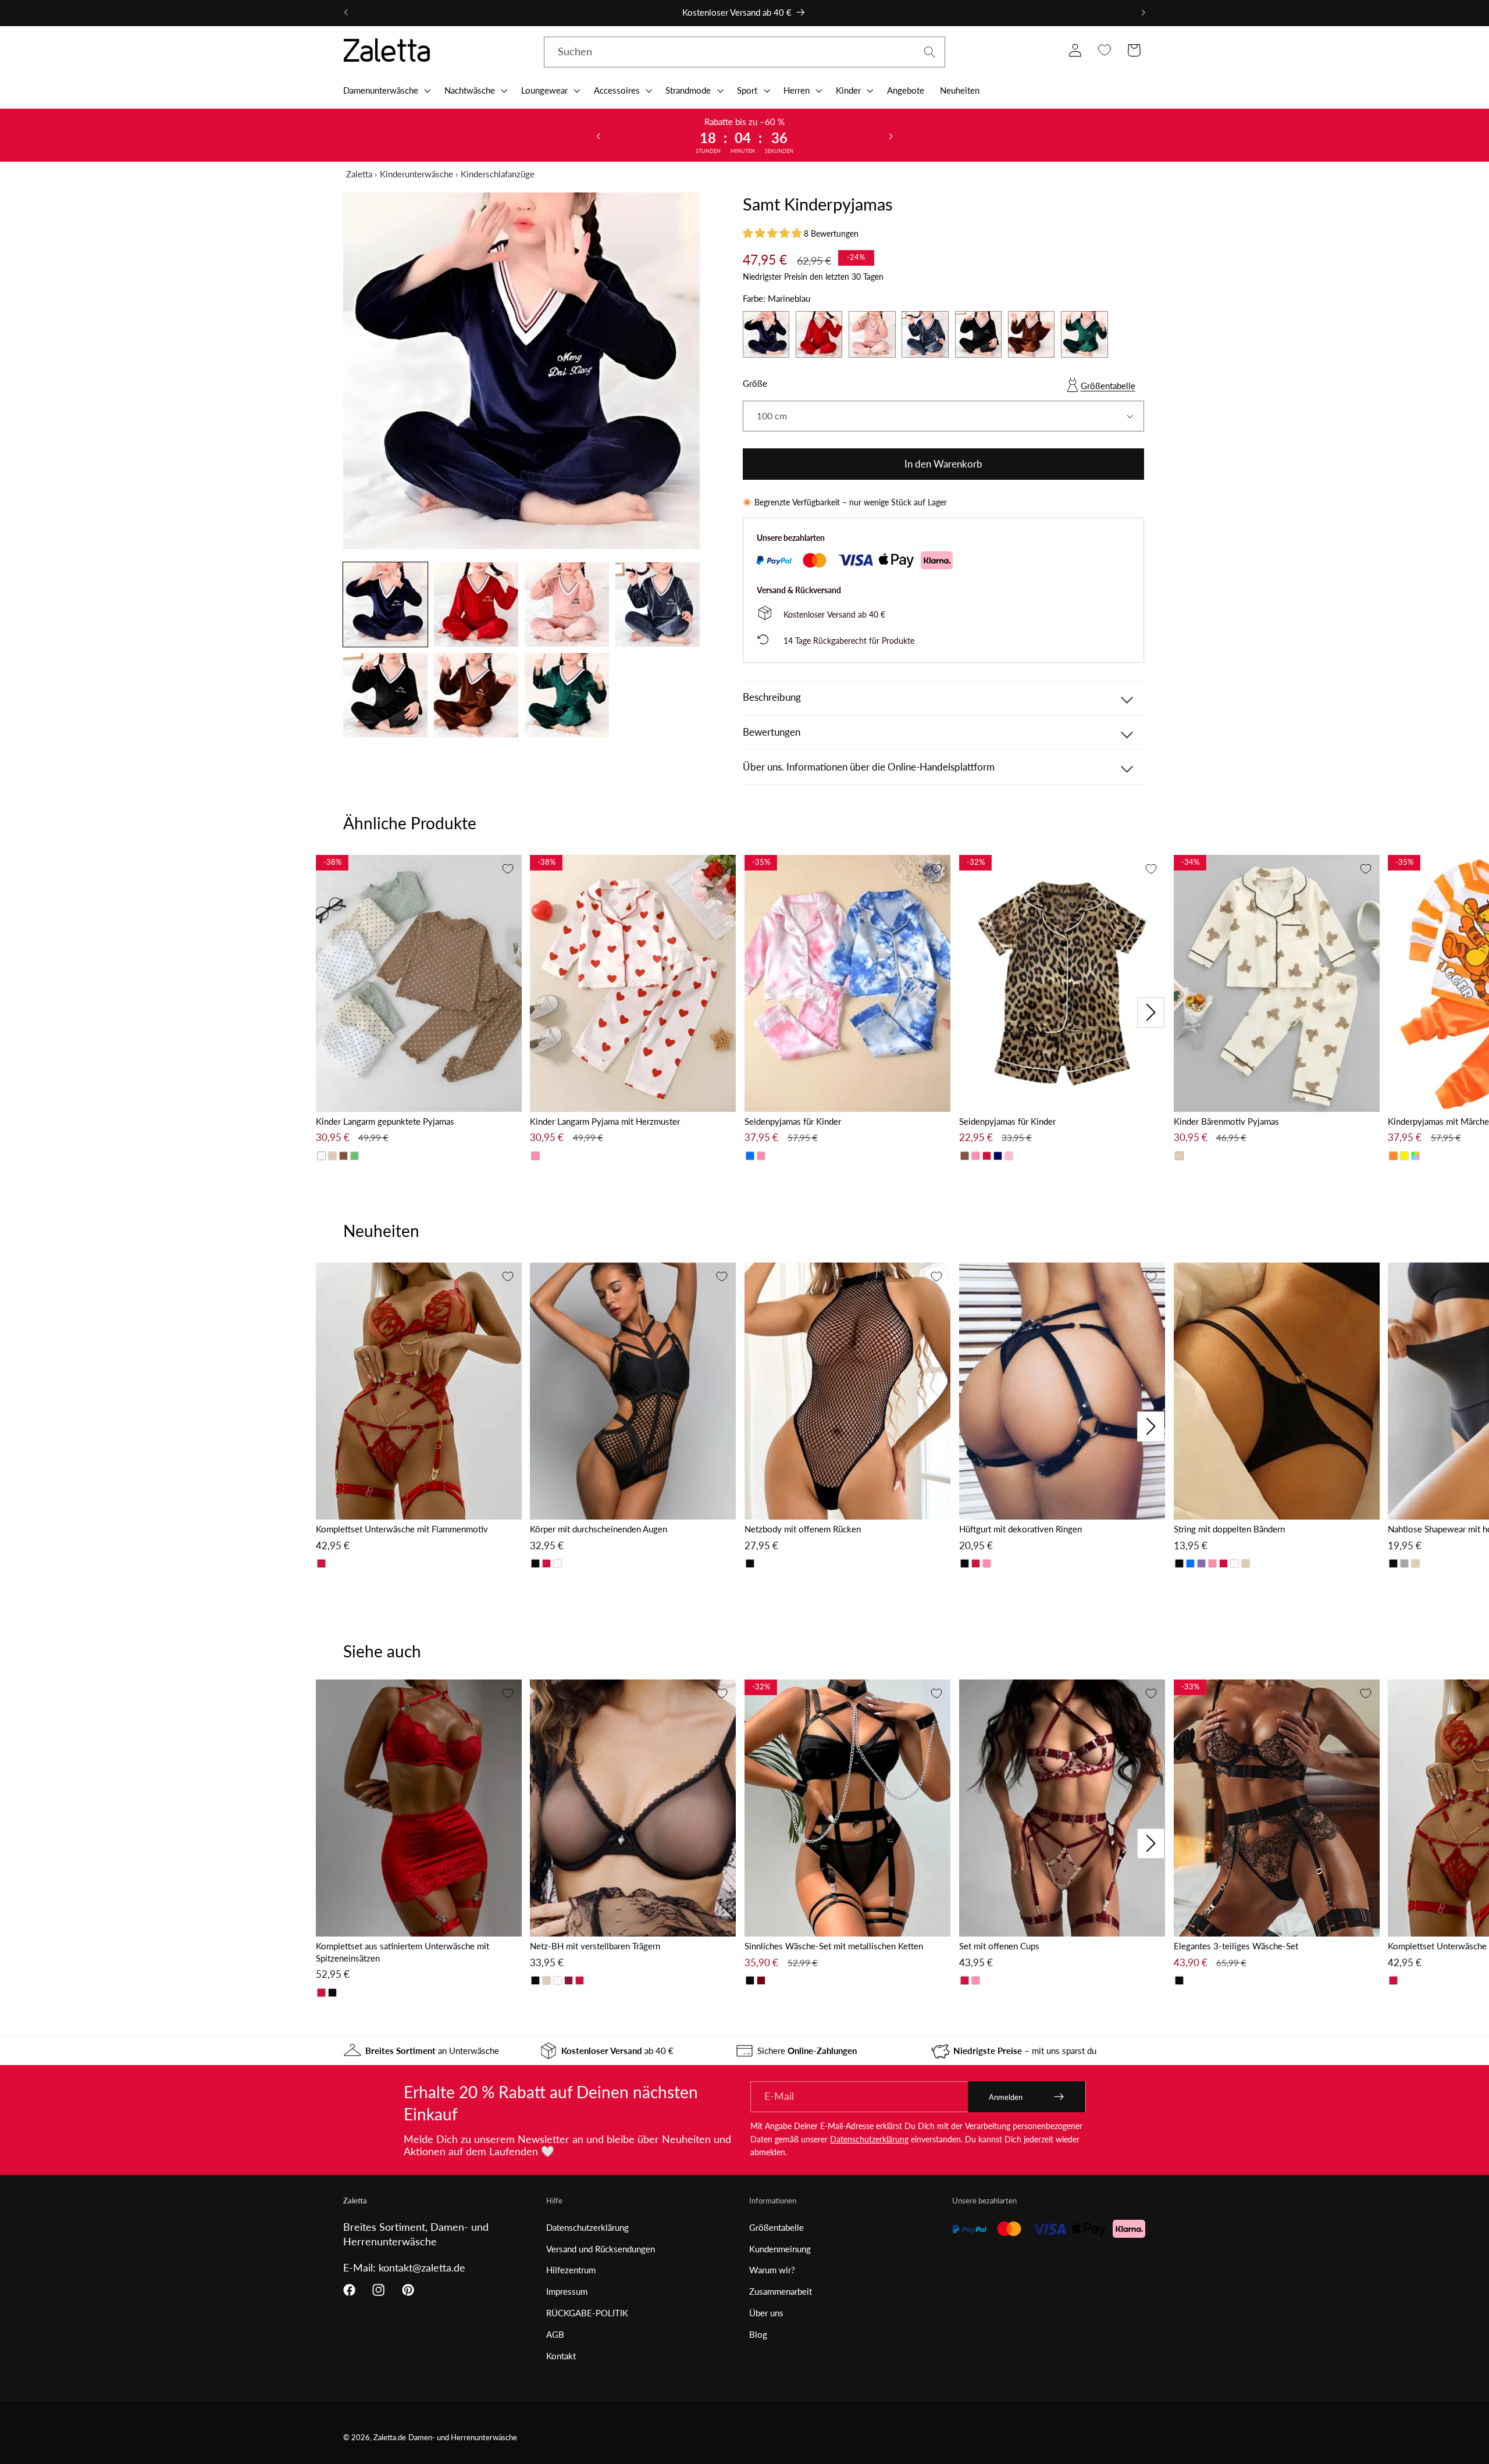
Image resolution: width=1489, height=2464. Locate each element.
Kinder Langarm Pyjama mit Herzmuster (605, 1121)
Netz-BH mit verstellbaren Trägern (595, 1946)
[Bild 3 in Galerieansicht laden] (567, 605)
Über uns (766, 2313)
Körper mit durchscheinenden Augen (599, 1529)
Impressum (567, 2291)
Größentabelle (1108, 386)
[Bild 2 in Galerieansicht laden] (476, 605)
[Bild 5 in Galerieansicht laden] (385, 695)
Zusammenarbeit (781, 2291)
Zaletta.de (390, 2438)
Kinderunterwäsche (416, 174)
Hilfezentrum (571, 2270)
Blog (758, 2334)
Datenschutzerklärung (869, 2139)
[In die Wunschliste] (508, 869)
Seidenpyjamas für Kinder (793, 1121)
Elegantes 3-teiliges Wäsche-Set (1236, 1946)
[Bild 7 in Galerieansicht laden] (567, 695)
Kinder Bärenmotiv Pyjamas (1226, 1121)
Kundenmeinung (780, 2249)
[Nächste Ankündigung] (1143, 13)
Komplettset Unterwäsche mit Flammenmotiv (402, 1529)
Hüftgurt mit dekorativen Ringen (1020, 1529)
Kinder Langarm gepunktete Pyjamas (385, 1121)
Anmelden (1006, 2097)
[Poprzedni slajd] (599, 135)
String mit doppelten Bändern (1229, 1529)
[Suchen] (930, 52)
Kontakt (561, 2356)
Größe (755, 383)
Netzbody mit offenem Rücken (803, 1529)
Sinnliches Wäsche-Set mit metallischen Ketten (834, 1946)
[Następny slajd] (890, 135)
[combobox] (744, 52)
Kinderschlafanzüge (498, 174)
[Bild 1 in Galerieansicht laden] (385, 605)
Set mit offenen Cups (999, 1946)
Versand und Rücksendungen (601, 2249)
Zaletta (359, 174)
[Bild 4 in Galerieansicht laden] (658, 605)
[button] (386, 90)
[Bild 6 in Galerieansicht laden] (476, 695)
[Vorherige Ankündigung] (346, 13)
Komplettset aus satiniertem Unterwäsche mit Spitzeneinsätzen (402, 1952)
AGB (555, 2334)
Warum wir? (772, 2270)
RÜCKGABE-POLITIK (587, 2313)
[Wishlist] (1104, 50)
